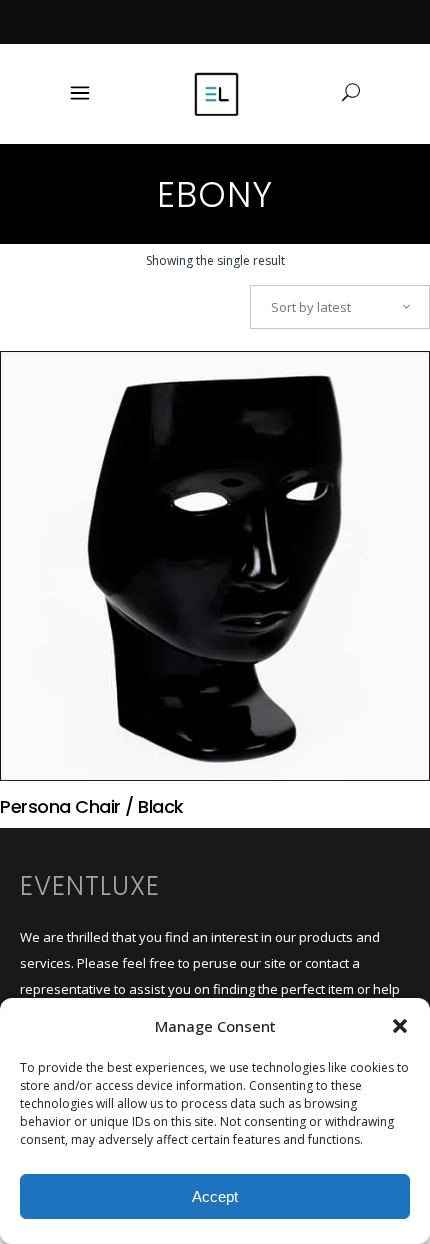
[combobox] (340, 307)
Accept (215, 1196)
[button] (400, 1026)
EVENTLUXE (90, 886)
